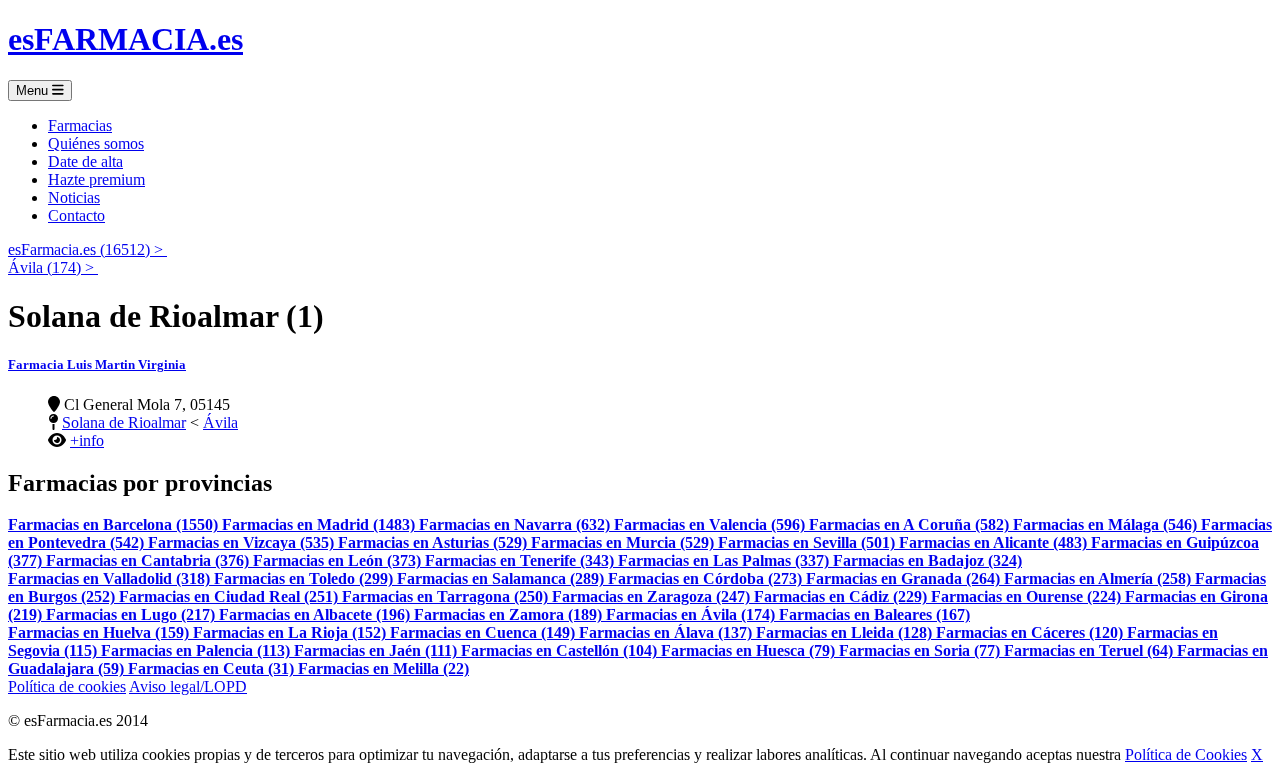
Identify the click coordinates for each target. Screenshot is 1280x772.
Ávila (220, 422)
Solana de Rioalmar (124, 422)
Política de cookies (67, 686)
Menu (34, 90)
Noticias (74, 197)
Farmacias (80, 125)
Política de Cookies (1186, 754)
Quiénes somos (96, 143)
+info (87, 440)
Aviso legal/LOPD (188, 686)
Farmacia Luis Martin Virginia (97, 364)
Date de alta (85, 161)
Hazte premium (96, 179)
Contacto (76, 215)
